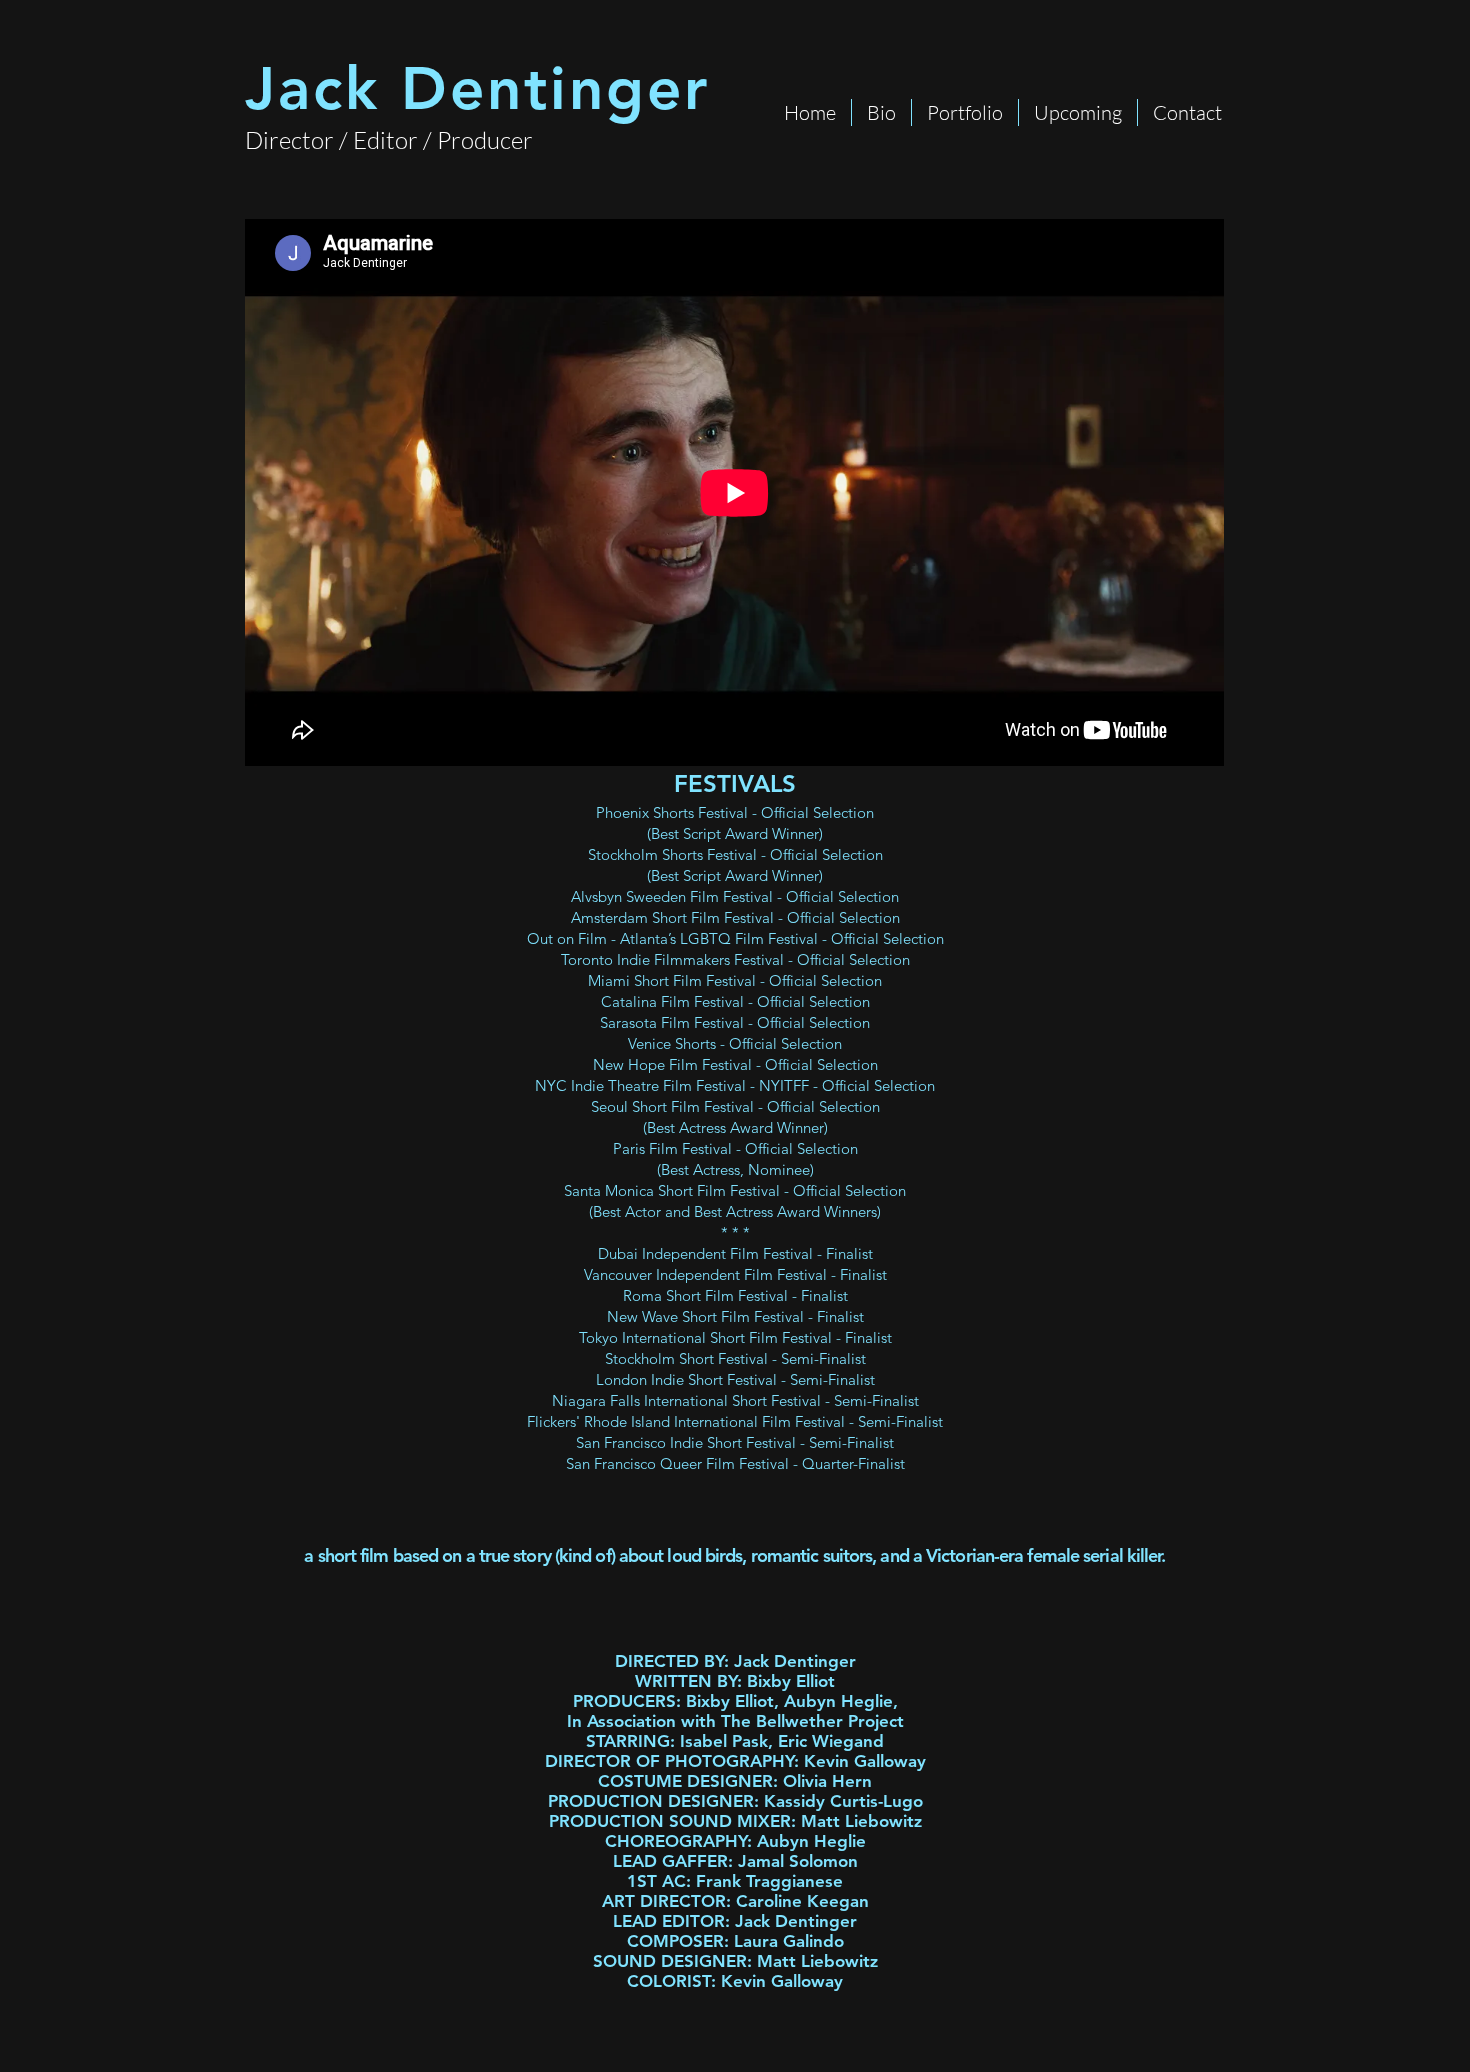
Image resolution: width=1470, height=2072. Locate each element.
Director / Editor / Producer (389, 140)
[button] (965, 112)
